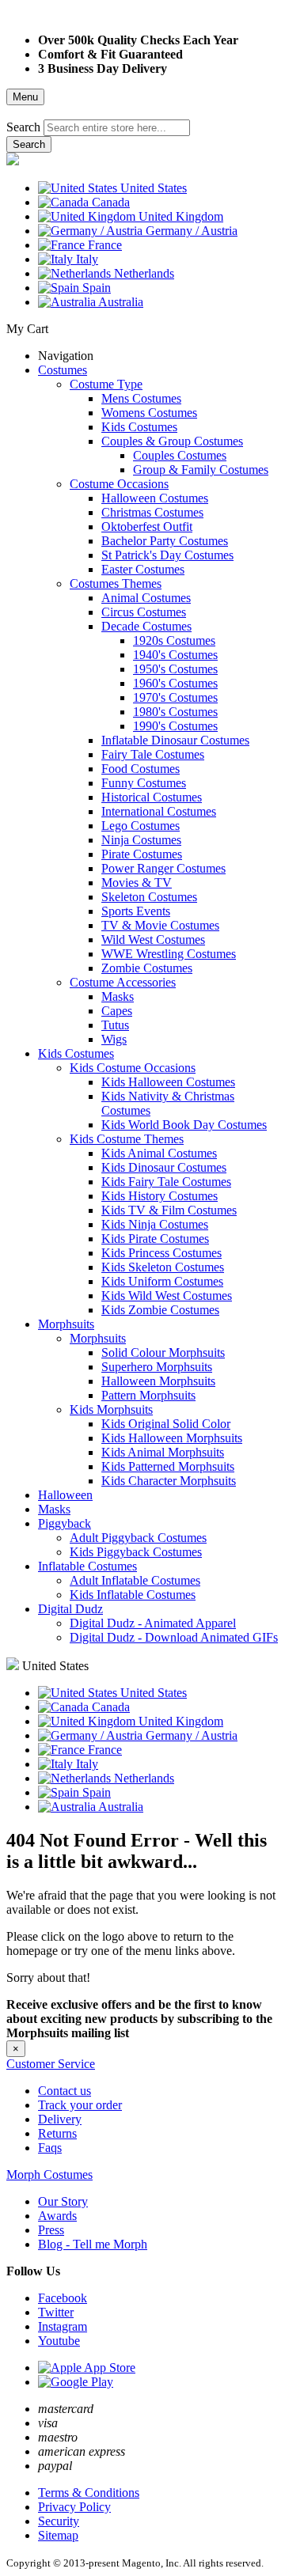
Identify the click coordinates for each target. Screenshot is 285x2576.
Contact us (65, 2091)
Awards (57, 2216)
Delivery (60, 2119)
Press (51, 2230)
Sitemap (58, 2535)
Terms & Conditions (89, 2493)
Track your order (80, 2105)
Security (59, 2521)
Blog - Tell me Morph (93, 2244)
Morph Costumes (49, 2174)
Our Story (63, 2201)
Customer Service (51, 2064)
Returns (57, 2133)
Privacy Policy (74, 2507)
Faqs (50, 2148)
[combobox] (117, 128)
